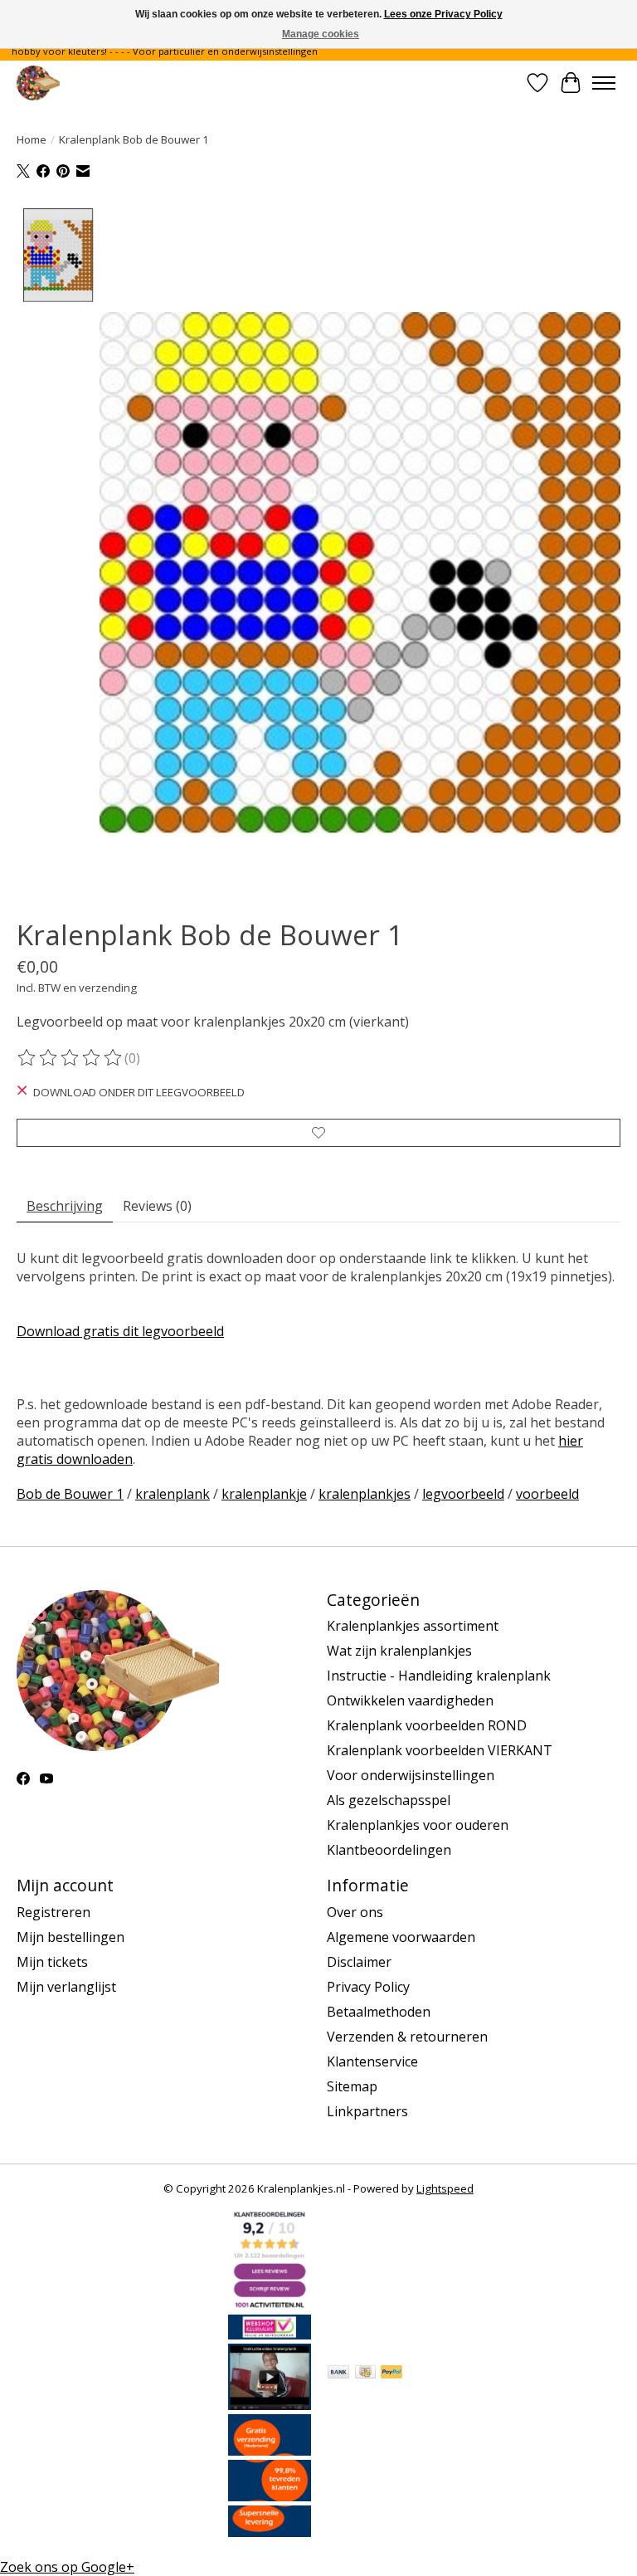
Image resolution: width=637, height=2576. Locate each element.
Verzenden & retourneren (407, 2037)
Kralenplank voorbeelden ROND (427, 1725)
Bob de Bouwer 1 (70, 1494)
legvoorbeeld (463, 1494)
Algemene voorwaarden (401, 1937)
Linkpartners (367, 2111)
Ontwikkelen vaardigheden (410, 1700)
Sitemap (352, 2086)
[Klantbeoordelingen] (270, 2496)
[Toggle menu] (604, 83)
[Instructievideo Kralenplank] (270, 2405)
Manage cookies (321, 34)
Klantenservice (372, 2061)
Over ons (355, 1912)
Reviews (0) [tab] (157, 1206)
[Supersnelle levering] (270, 2532)
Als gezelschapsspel (389, 1800)
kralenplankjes (365, 1494)
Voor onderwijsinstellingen (411, 1775)
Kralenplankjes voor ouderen (418, 1825)
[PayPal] (391, 2374)
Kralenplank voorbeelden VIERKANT (440, 1750)
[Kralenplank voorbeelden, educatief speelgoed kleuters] (38, 83)
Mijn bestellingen (71, 1937)
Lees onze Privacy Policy (443, 14)
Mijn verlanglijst (66, 1987)
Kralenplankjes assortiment (413, 1626)
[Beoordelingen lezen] (71, 1058)
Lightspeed (445, 2188)
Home (32, 139)
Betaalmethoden (379, 2012)
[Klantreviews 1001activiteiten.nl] (270, 2305)
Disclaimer (359, 1962)
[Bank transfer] (338, 2374)
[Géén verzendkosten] (270, 2451)
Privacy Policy (368, 1987)
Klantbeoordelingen (389, 1850)
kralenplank (173, 1494)
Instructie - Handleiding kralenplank (439, 1676)
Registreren (53, 1912)
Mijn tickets (52, 1962)
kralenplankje (264, 1494)
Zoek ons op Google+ (67, 2567)
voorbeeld (547, 1494)
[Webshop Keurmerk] (270, 2334)
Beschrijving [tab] (65, 1206)
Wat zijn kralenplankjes (399, 1651)
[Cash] (365, 2374)
